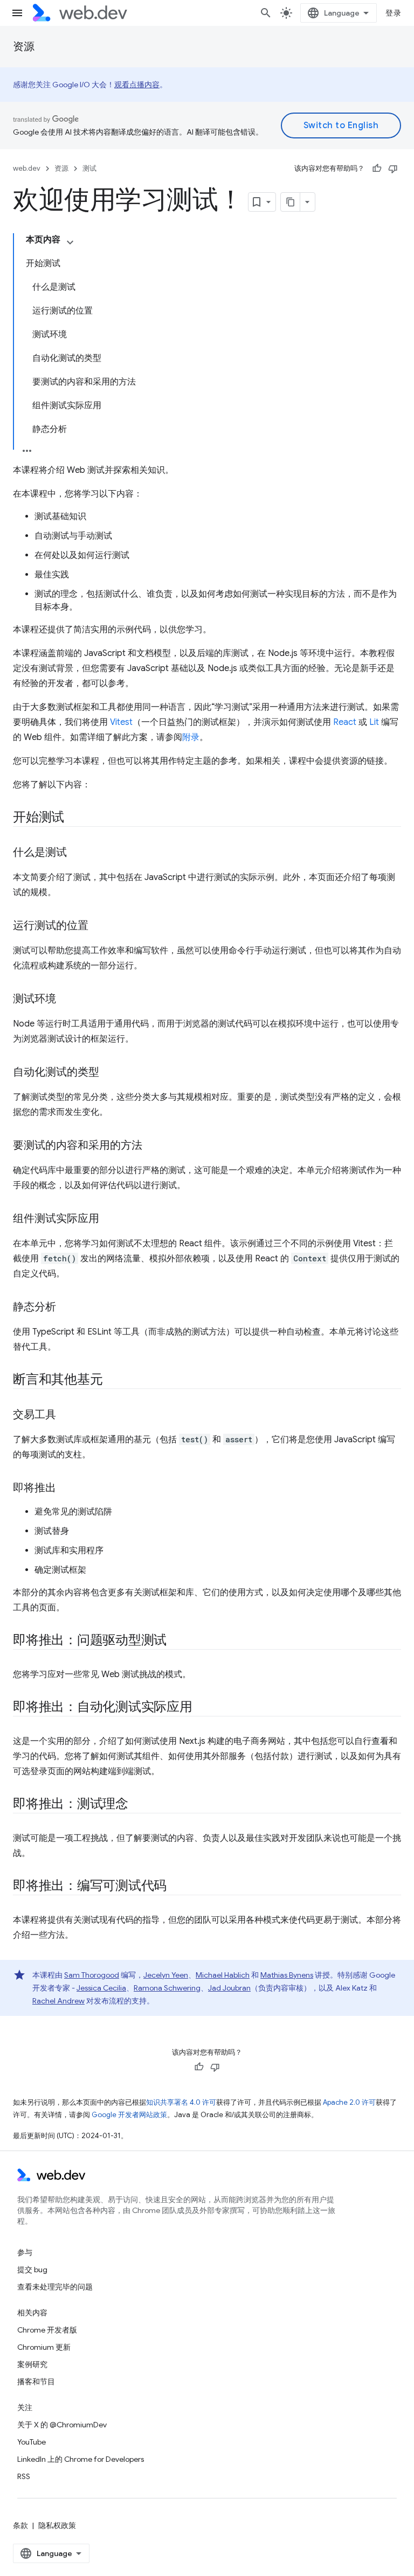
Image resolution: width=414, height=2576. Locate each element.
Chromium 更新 (44, 2347)
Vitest (121, 722)
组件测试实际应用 (56, 1219)
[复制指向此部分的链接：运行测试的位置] (98, 926)
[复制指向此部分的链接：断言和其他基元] (112, 1380)
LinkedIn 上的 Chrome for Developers (81, 2459)
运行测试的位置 (51, 926)
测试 (89, 168)
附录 (191, 737)
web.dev (27, 168)
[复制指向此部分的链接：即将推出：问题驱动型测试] (176, 1641)
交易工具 (34, 1415)
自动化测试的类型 (56, 1072)
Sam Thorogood (92, 1975)
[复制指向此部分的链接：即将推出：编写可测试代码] (176, 1887)
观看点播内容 (137, 85)
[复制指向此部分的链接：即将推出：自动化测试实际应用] (202, 1708)
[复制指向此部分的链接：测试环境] (66, 1000)
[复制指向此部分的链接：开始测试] (74, 818)
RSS (24, 2476)
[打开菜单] (17, 13)
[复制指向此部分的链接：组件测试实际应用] (109, 1219)
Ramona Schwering (167, 1988)
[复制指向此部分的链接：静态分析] (66, 1308)
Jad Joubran (229, 1988)
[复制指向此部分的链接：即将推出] (66, 1489)
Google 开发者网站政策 (129, 2115)
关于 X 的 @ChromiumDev (62, 2425)
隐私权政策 (57, 2525)
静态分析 (34, 1307)
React (345, 722)
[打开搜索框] (266, 13)
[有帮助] (377, 169)
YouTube (32, 2442)
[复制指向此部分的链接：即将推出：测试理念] (138, 1805)
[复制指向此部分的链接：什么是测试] (77, 853)
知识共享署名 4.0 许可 (181, 2102)
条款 (20, 2525)
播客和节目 (36, 2382)
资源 (24, 47)
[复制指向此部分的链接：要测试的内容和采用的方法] (152, 1146)
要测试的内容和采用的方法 (78, 1145)
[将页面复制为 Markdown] (291, 202)
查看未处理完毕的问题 (55, 2287)
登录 (393, 13)
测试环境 (34, 999)
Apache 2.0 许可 (349, 2102)
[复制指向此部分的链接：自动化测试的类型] (109, 1073)
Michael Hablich (223, 1975)
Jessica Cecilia (101, 1988)
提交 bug (32, 2270)
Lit (374, 722)
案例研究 (32, 2364)
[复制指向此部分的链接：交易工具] (66, 1415)
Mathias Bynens (287, 1975)
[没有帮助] (393, 169)
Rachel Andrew (58, 2001)
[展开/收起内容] (70, 242)
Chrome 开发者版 (47, 2330)
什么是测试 (40, 852)
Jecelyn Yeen (166, 1975)
